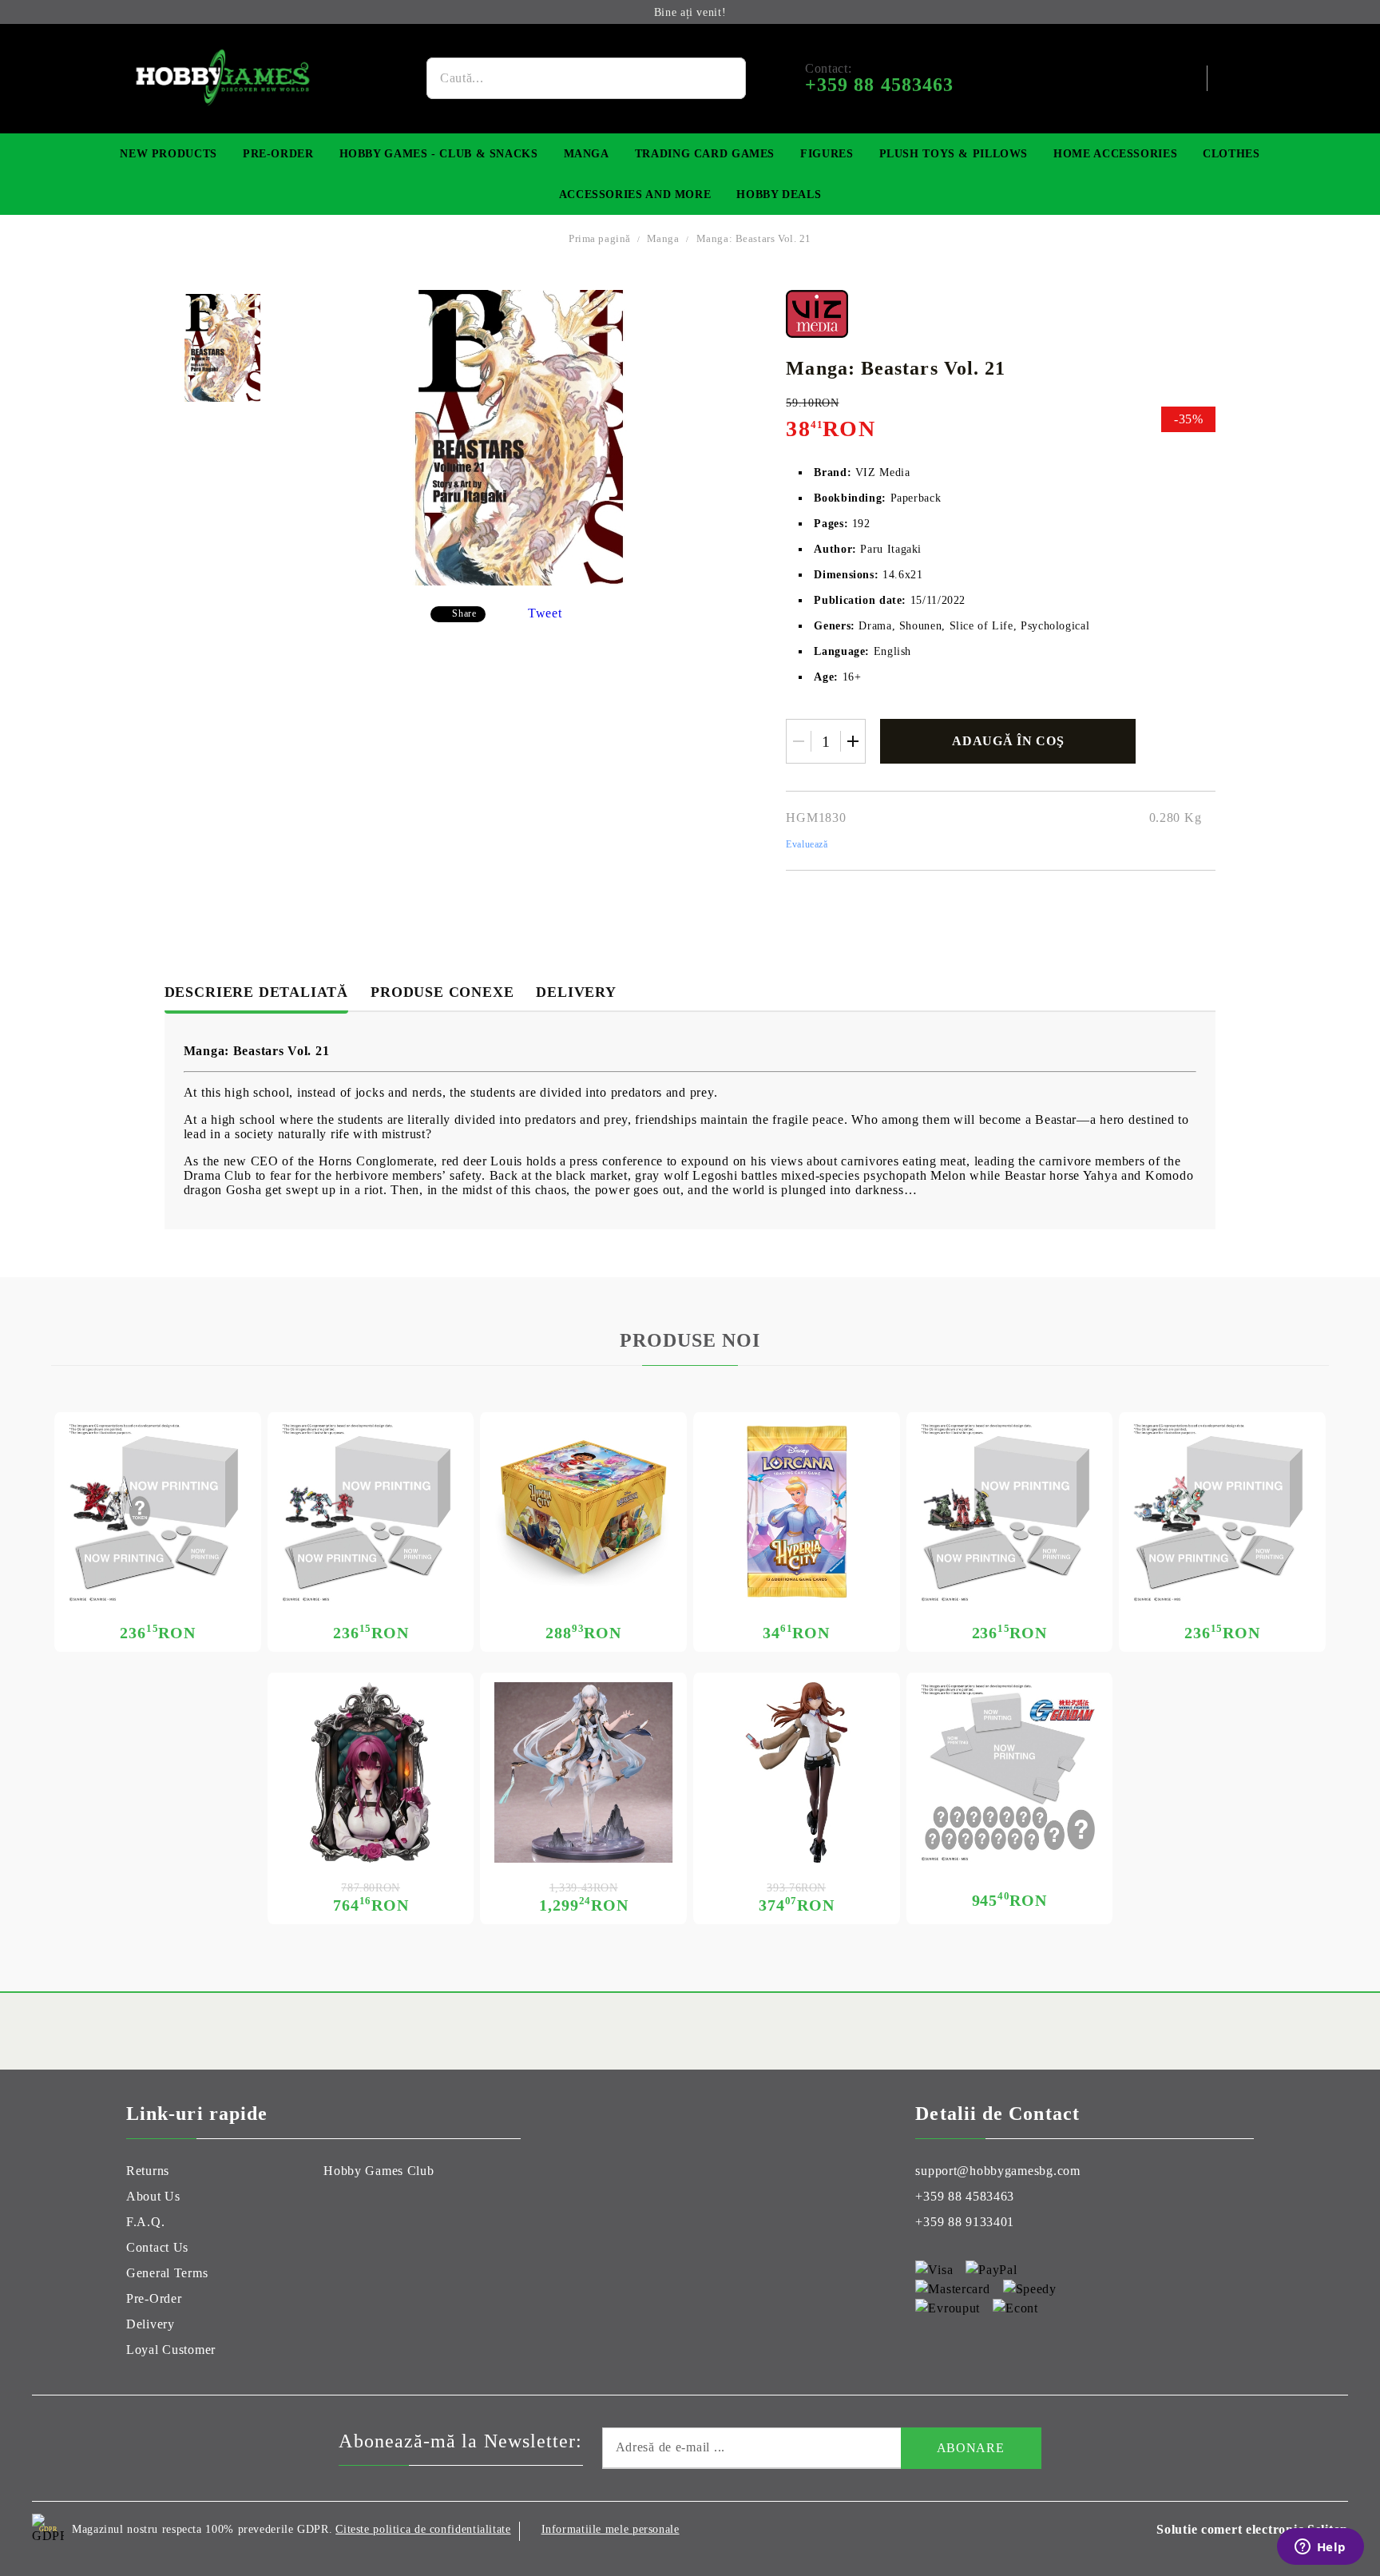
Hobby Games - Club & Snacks (439, 154)
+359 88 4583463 (965, 2196)
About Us (153, 2196)
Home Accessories (1115, 154)
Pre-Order (278, 154)
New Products (169, 154)
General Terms (167, 2273)
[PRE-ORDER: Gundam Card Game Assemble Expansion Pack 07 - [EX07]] (371, 1512)
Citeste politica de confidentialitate (423, 2529)
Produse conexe (442, 992)
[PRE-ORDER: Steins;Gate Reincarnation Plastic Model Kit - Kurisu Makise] (797, 1773)
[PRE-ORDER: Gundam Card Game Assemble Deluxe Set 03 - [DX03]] (1010, 1773)
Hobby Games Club (379, 2171)
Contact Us (157, 2247)
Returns (148, 2171)
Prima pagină (600, 238)
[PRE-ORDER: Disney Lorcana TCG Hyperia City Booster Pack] (797, 1512)
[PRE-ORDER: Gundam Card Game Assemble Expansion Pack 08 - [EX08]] (158, 1512)
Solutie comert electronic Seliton (1252, 2529)
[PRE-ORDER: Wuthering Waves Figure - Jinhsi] (583, 1773)
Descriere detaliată (256, 992)
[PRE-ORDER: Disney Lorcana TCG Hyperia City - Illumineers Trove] (583, 1512)
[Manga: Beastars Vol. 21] (222, 348)
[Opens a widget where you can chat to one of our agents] (1320, 2548)
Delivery (576, 992)
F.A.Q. (145, 2222)
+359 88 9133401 (965, 2222)
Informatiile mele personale (611, 2529)
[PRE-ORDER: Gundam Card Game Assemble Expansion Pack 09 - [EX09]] (1222, 1512)
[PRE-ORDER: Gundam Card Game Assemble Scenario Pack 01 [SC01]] (1010, 1512)
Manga (587, 154)
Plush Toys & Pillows (954, 154)
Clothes (1231, 154)
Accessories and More (635, 194)
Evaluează (807, 844)
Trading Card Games (705, 154)
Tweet (545, 613)
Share (464, 613)
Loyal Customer (171, 2350)
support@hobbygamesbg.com (997, 2171)
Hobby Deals (779, 194)
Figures (827, 154)
